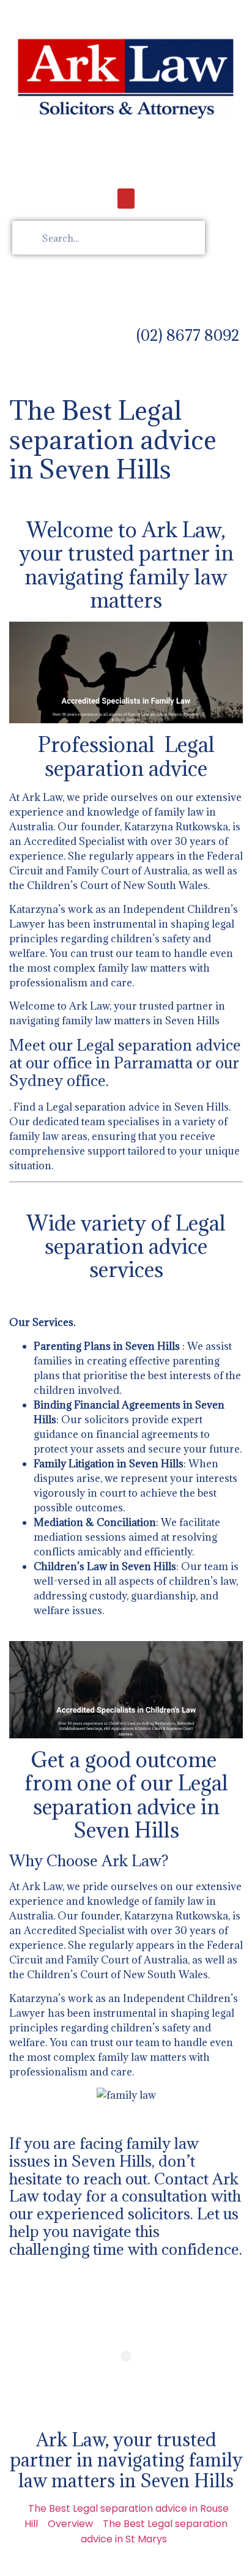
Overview (70, 2524)
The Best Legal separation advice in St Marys (154, 2531)
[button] (126, 199)
